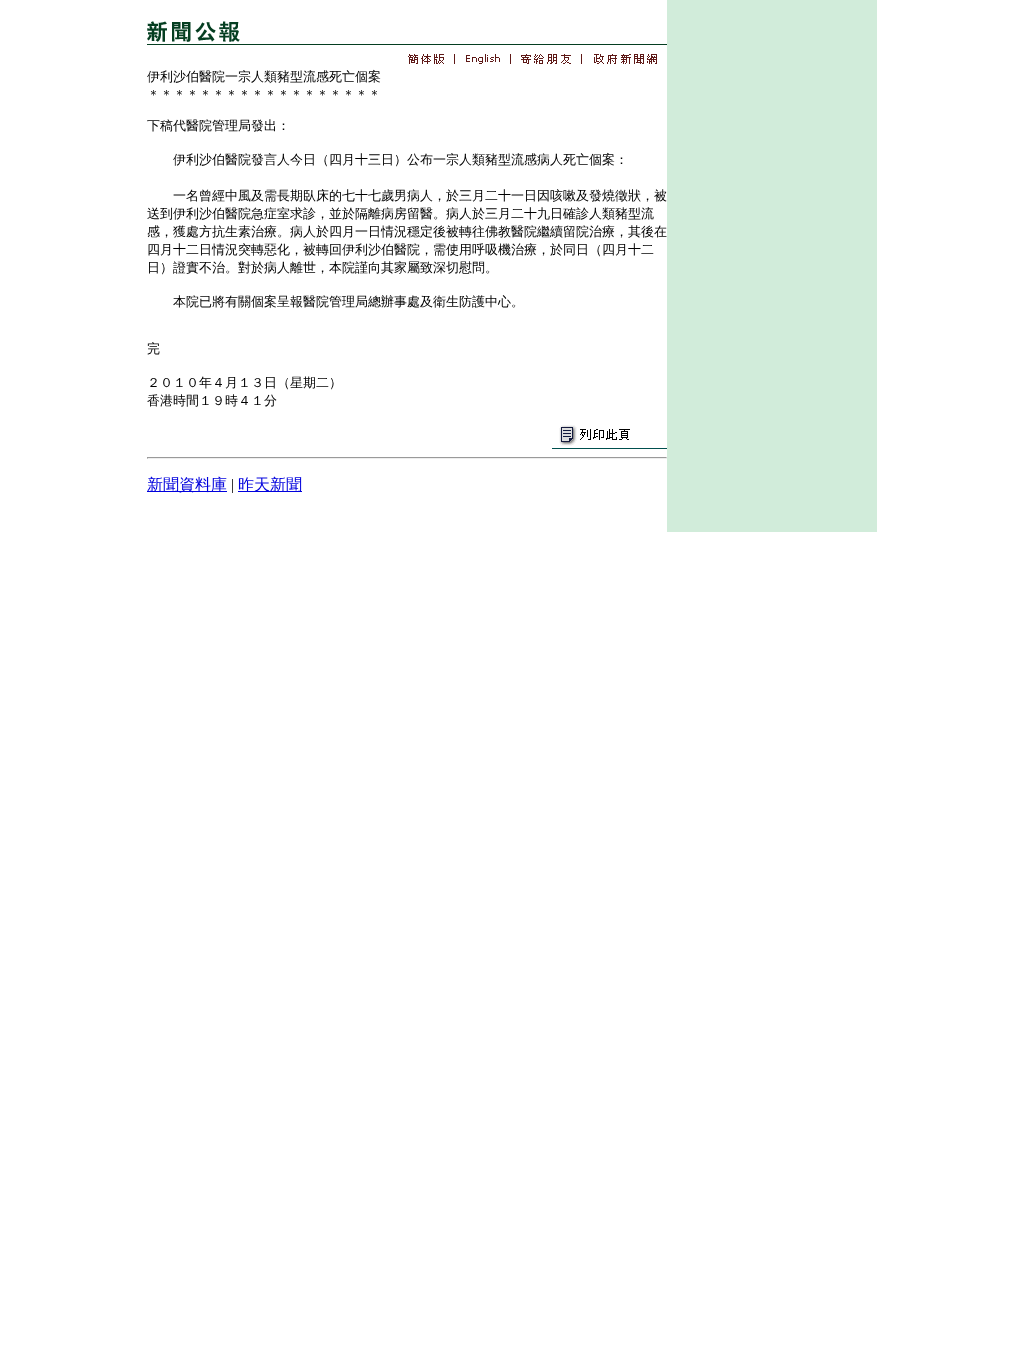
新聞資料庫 (187, 484)
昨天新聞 (270, 484)
